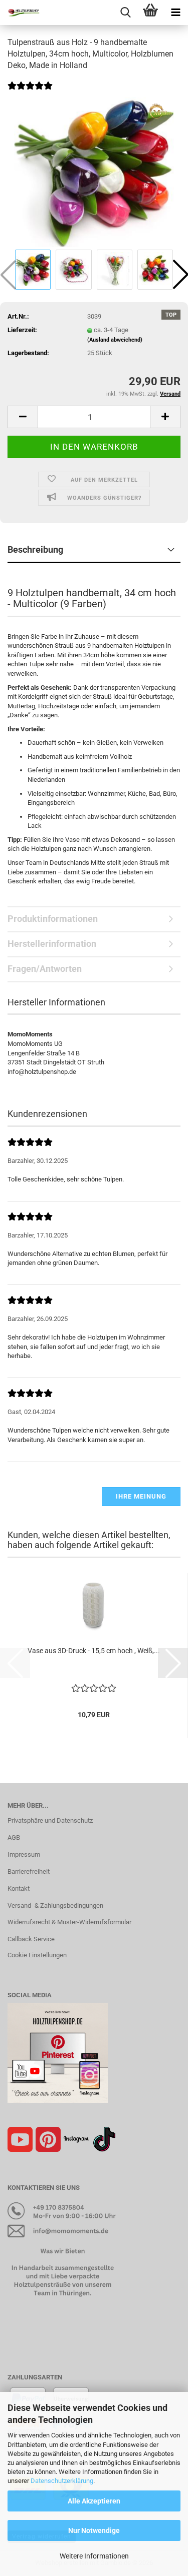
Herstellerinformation (52, 944)
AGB (14, 1837)
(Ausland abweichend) (115, 340)
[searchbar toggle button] (125, 13)
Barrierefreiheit (29, 1871)
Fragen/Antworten (45, 969)
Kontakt (19, 1888)
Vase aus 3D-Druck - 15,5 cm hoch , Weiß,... (94, 1651)
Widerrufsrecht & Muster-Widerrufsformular (69, 1922)
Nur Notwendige (94, 2530)
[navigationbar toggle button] (175, 13)
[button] (23, 417)
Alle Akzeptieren (94, 2501)
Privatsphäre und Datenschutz (50, 1820)
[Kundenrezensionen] (30, 92)
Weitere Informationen (94, 2556)
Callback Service (31, 1939)
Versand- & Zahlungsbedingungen (55, 1905)
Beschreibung (35, 549)
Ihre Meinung (141, 1496)
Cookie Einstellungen (37, 1955)
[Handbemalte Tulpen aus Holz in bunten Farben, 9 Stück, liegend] (94, 172)
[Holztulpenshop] (20, 13)
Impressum (24, 1854)
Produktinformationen (53, 919)
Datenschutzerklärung (62, 2481)
